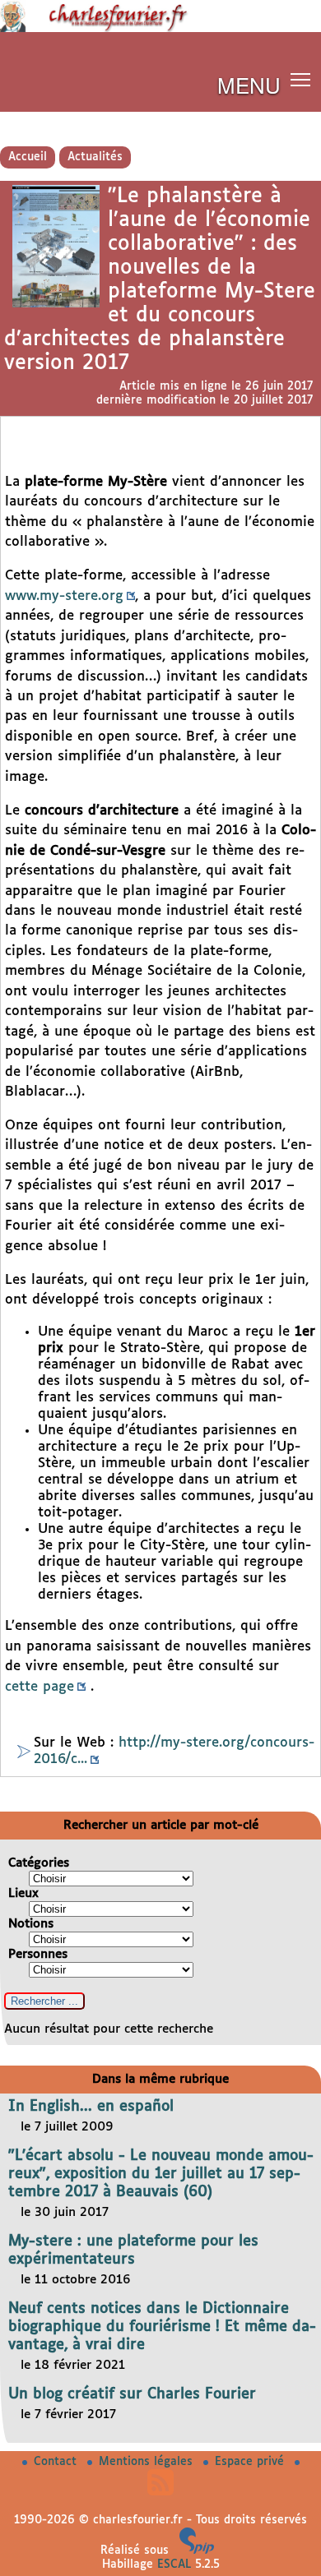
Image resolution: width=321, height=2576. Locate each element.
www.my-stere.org (64, 596)
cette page (40, 1687)
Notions (31, 1924)
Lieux (23, 1893)
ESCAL (174, 2564)
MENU (249, 84)
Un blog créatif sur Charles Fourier (132, 2394)
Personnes (38, 1954)
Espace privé (251, 2462)
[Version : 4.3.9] (197, 2551)
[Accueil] (160, 29)
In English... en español (91, 2107)
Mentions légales (148, 2462)
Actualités (95, 157)
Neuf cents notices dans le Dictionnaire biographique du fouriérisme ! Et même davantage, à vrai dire (162, 2327)
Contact (57, 2462)
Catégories (39, 1863)
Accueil (28, 157)
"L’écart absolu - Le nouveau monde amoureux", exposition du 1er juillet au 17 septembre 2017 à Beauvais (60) (161, 2174)
